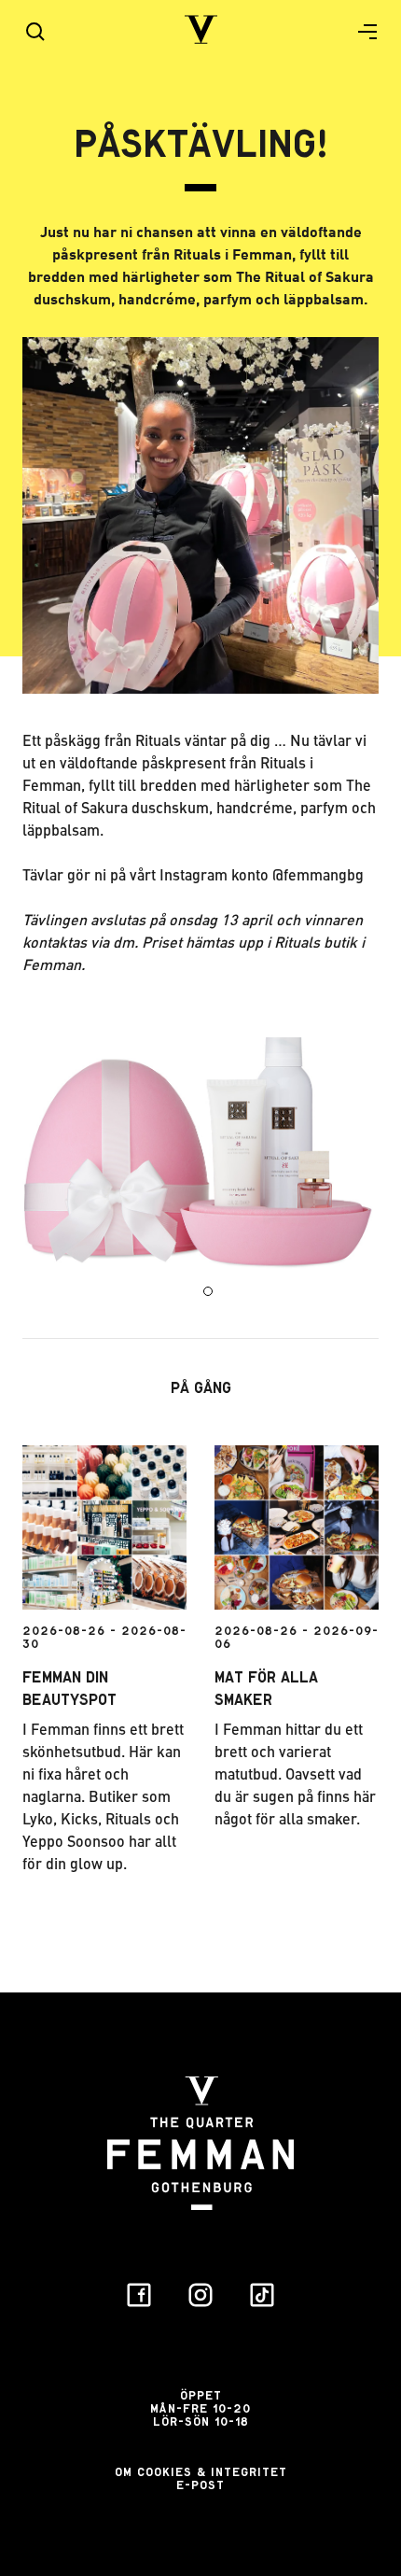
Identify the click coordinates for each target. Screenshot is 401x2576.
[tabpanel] (200, 1155)
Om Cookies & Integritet (201, 2472)
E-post (200, 2485)
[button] (360, 32)
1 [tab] (208, 1291)
